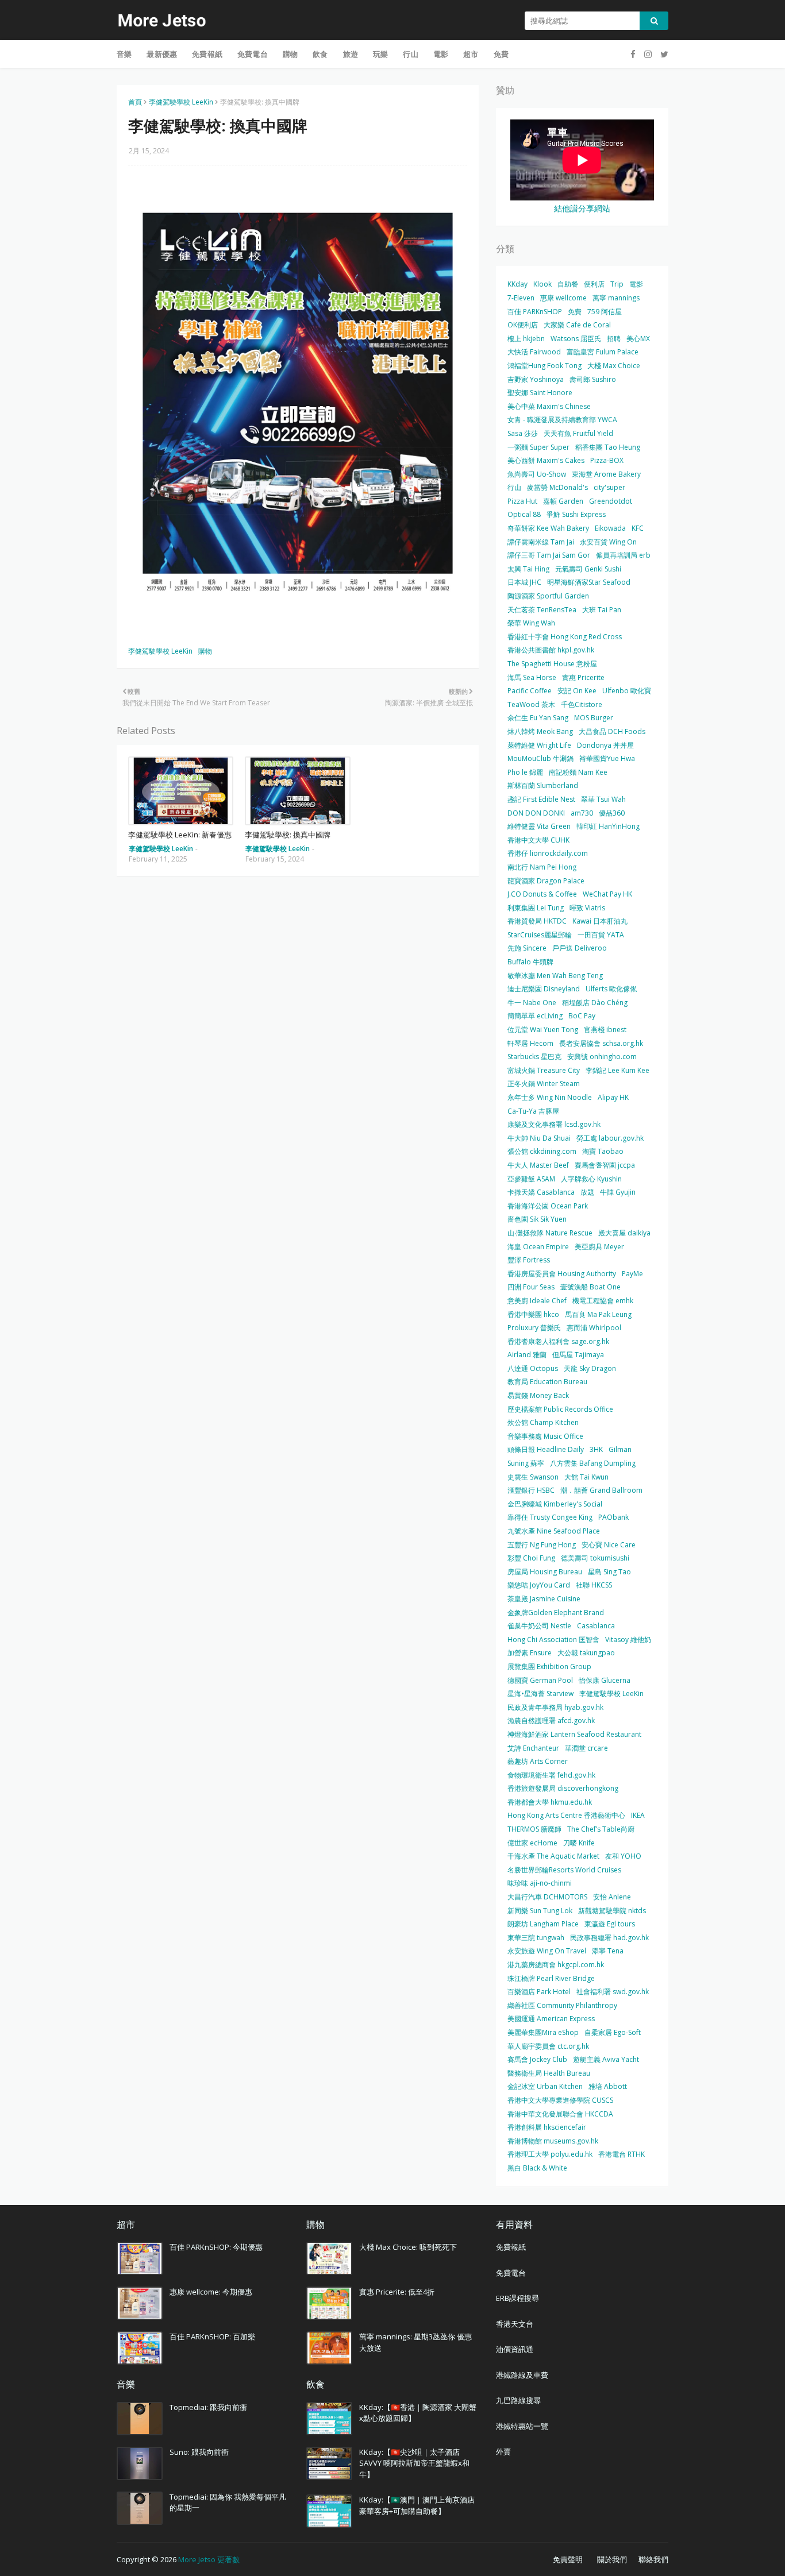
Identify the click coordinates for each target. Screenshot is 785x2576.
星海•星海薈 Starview (540, 1693)
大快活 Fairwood (534, 352)
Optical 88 (524, 514)
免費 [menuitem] (501, 54)
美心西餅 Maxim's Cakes (546, 460)
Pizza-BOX (607, 460)
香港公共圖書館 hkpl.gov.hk (551, 650)
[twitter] (663, 54)
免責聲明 (568, 2559)
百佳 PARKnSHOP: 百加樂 (212, 2336)
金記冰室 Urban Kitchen (545, 2086)
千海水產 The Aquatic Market (553, 1856)
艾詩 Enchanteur (533, 1748)
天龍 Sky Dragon (590, 1368)
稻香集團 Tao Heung (608, 447)
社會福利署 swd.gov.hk (613, 1992)
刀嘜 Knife (579, 1843)
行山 (514, 487)
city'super (609, 487)
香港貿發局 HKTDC (537, 921)
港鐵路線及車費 (522, 2375)
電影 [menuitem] (441, 54)
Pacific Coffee (530, 691)
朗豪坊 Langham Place (543, 1924)
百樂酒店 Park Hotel (539, 1992)
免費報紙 (511, 2247)
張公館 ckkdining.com (542, 1151)
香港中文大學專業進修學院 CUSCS (560, 2100)
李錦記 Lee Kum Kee (617, 1070)
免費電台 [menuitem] (253, 54)
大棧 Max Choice (614, 366)
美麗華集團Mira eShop (543, 2032)
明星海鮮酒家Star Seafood (589, 582)
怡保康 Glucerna (605, 1680)
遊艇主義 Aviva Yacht (606, 2059)
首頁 (135, 102)
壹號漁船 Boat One (590, 1287)
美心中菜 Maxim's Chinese (549, 406)
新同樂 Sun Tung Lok (540, 1911)
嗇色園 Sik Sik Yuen (537, 1219)
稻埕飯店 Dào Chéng (595, 1003)
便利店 (594, 284)
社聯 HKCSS (594, 1585)
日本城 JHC (524, 582)
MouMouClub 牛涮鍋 (540, 758)
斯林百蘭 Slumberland (543, 785)
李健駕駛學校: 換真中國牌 (288, 835)
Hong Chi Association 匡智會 (553, 1640)
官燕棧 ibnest (605, 1030)
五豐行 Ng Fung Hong (542, 1545)
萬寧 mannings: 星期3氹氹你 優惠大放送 (415, 2342)
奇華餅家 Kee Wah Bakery (548, 528)
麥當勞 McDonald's (557, 487)
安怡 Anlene (612, 1897)
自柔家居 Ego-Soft (613, 2032)
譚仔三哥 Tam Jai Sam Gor (549, 555)
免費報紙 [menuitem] (207, 54)
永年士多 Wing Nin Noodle (550, 1097)
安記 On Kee (577, 691)
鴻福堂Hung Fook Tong (545, 366)
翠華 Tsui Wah (603, 799)
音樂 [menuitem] (124, 54)
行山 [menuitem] (410, 54)
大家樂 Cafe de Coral (577, 325)
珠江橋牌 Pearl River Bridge (551, 1978)
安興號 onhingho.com (602, 1057)
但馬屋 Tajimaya (578, 1355)
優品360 (612, 813)
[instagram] (648, 54)
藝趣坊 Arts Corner (538, 1761)
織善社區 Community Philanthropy (562, 2005)
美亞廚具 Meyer (599, 1247)
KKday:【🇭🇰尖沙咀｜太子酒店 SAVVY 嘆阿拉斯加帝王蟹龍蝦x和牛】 (414, 2463)
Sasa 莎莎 (523, 433)
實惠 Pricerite (583, 677)
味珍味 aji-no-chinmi (540, 1883)
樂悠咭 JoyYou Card (539, 1585)
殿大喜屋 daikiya (624, 1233)
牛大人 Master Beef (538, 1165)
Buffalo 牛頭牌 (530, 962)
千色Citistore (582, 704)
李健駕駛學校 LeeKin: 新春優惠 (180, 835)
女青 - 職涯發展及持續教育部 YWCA (562, 420)
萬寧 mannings (616, 298)
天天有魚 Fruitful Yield (578, 433)
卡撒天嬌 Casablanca (541, 1192)
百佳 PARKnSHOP (535, 312)
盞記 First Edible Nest (541, 799)
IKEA (638, 1815)
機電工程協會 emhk (603, 1301)
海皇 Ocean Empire (538, 1247)
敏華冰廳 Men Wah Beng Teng (555, 976)
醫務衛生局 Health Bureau (549, 2073)
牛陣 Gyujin (618, 1192)
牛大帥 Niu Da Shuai (539, 1138)
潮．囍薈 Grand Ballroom (601, 1490)
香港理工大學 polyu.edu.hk (550, 2154)
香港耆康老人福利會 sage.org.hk (558, 1341)
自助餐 (568, 284)
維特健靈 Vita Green (539, 826)
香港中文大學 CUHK (538, 840)
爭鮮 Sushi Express (576, 514)
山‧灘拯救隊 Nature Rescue (550, 1233)
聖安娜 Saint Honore (540, 393)
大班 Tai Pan (602, 610)
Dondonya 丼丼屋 (605, 745)
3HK (596, 1449)
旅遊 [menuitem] (351, 54)
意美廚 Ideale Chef (537, 1301)
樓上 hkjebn (526, 339)
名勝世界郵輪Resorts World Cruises (564, 1870)
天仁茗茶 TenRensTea (542, 610)
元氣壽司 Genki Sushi (588, 569)
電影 (636, 284)
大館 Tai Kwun (586, 1477)
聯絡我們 (653, 2559)
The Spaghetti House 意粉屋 (552, 664)
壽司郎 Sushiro (593, 379)
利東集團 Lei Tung (536, 908)
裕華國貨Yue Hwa (607, 758)
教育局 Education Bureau (547, 1382)
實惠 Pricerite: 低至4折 (397, 2292)
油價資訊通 (515, 2349)
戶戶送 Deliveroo (580, 948)
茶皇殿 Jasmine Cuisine (544, 1599)
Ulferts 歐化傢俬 (611, 989)
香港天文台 (515, 2324)
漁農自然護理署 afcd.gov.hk (551, 1720)
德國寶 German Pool (540, 1680)
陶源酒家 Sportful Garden (548, 596)
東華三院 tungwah (536, 1938)
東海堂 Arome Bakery (606, 474)
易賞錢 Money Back (538, 1395)
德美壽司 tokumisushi (595, 1558)
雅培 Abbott (608, 2086)
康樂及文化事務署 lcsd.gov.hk (554, 1124)
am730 (582, 813)
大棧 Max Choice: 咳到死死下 (408, 2247)
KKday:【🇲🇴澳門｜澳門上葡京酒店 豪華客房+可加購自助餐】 (417, 2505)
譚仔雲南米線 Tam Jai (541, 542)
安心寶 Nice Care (609, 1545)
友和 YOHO (623, 1856)
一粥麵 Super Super (538, 447)
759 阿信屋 (605, 312)
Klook (542, 284)
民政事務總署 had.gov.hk (609, 1938)
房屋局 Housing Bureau (545, 1572)
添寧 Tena (608, 1951)
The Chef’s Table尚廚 (601, 1829)
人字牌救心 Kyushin (591, 1179)
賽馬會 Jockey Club (537, 2059)
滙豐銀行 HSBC (531, 1490)
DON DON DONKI (536, 813)
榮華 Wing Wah (531, 623)
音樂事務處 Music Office (545, 1436)
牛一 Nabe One (532, 1003)
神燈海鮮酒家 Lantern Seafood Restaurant (574, 1734)
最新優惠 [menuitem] (162, 54)
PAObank (613, 1517)
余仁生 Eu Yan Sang (538, 718)
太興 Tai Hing (528, 569)
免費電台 (511, 2273)
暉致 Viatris (587, 908)
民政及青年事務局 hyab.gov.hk (555, 1707)
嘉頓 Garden (563, 501)
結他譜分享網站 (582, 208)
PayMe (632, 1274)
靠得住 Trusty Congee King (550, 1517)
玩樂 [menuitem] (380, 54)
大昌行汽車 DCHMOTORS (547, 1897)
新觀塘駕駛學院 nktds (612, 1911)
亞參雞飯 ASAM (531, 1179)
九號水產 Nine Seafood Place (554, 1531)
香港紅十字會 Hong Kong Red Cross (565, 637)
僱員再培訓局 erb (623, 555)
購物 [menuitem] (290, 54)
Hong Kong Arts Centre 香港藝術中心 (566, 1815)
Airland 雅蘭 (527, 1355)
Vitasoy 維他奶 (628, 1640)
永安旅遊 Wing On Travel (547, 1951)
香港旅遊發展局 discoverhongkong (563, 1788)
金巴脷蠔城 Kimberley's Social (555, 1504)
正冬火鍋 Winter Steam (544, 1084)
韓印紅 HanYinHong (608, 826)
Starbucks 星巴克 (534, 1057)
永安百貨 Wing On (608, 542)
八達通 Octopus (533, 1368)
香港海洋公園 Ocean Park (548, 1206)
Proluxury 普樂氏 (534, 1328)
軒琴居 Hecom (530, 1043)
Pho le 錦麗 (525, 772)
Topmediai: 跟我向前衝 (208, 2407)
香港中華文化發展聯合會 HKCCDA (560, 2114)
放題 (587, 1192)
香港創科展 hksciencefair (547, 2127)
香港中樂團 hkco (533, 1314)
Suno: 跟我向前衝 (199, 2452)
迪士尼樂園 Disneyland (544, 989)
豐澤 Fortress (529, 1260)
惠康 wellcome (563, 298)
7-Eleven (521, 298)
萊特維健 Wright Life (539, 745)
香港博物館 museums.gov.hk (553, 2141)
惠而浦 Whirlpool (594, 1328)
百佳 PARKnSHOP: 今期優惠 (216, 2247)
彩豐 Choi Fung (531, 1558)
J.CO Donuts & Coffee (542, 894)
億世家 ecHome (532, 1843)
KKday (517, 284)
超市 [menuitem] (471, 54)
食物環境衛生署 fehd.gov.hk (551, 1775)
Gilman (620, 1449)
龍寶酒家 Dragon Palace (546, 881)
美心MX (638, 339)
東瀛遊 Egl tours (610, 1924)
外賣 (503, 2451)
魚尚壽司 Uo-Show (537, 474)
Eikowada (610, 528)
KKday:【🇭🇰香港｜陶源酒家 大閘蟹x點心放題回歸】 (418, 2413)
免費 (575, 312)
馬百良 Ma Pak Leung (598, 1314)
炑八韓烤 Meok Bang (540, 731)
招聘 (614, 339)
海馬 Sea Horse (532, 677)
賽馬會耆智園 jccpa (605, 1165)
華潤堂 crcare (586, 1748)
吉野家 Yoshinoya (536, 379)
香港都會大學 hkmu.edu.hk (550, 1802)
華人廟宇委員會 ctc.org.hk (548, 2046)
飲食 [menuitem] (320, 54)
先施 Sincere (527, 948)
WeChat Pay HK (607, 894)
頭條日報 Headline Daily (546, 1449)
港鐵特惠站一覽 (522, 2426)
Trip (617, 284)
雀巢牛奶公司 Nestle (539, 1626)
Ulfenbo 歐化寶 (627, 691)
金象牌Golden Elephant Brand (556, 1613)
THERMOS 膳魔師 (534, 1829)
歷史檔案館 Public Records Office (560, 1409)
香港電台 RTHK (622, 2154)
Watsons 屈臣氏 (576, 339)
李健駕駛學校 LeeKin (181, 102)
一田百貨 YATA (601, 935)
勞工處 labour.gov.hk (610, 1138)
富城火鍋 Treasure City (544, 1070)
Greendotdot (611, 501)
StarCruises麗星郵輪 (540, 935)
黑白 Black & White (537, 2168)
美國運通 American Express (551, 2019)
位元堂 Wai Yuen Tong (543, 1030)
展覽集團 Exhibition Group (549, 1667)
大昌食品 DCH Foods (612, 731)
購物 (205, 651)
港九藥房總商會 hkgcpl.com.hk (556, 1965)
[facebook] (633, 54)
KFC (638, 528)
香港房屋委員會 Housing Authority (562, 1274)
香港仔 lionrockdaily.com (548, 853)
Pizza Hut (522, 501)
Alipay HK (613, 1097)
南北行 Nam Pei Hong (542, 867)
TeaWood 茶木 (531, 704)
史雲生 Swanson (533, 1477)
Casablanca (596, 1626)
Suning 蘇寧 (526, 1463)
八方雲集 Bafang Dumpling (593, 1463)
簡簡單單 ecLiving (535, 1016)
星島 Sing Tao (609, 1572)
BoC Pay (582, 1016)
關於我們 (612, 2559)
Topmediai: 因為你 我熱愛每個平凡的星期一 (228, 2502)
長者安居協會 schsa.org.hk (601, 1043)
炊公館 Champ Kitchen (543, 1422)
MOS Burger (594, 718)
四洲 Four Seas (531, 1287)
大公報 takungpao (586, 1653)
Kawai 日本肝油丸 (600, 921)
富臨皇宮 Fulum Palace (603, 352)
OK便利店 (523, 325)
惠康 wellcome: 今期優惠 (211, 2292)
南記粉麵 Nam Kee (578, 772)
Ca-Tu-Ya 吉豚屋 (533, 1111)
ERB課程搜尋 (517, 2298)
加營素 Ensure (530, 1653)
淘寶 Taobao (603, 1151)
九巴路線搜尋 (518, 2400)
